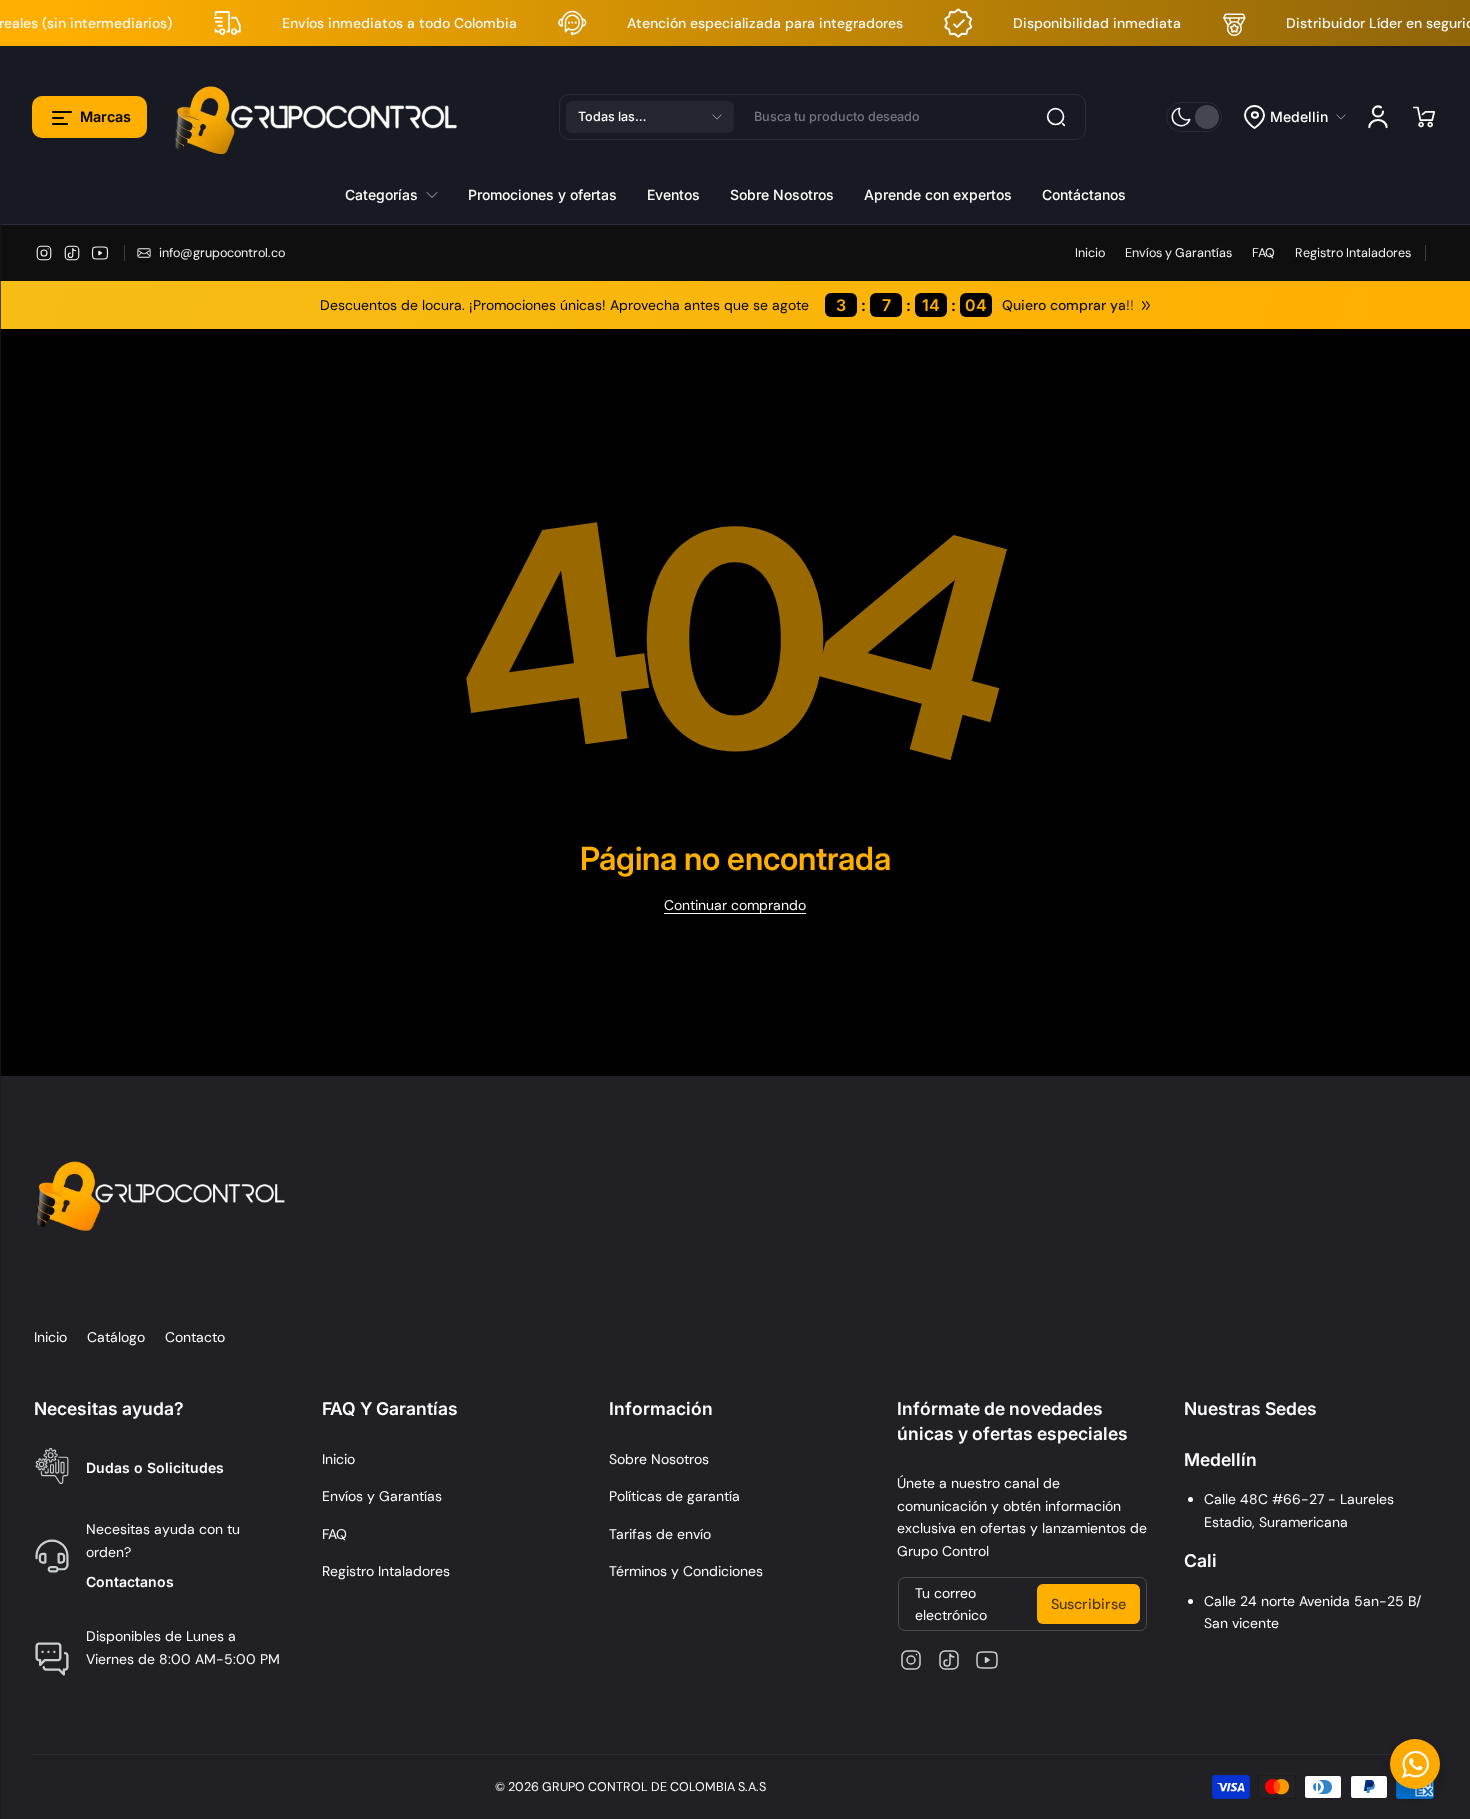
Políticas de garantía (674, 1496)
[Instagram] (44, 253)
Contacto (195, 1337)
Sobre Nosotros (659, 1459)
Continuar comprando (735, 905)
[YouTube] (100, 253)
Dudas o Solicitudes (155, 1467)
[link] (399, 194)
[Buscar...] (1056, 117)
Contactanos (130, 1581)
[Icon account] (1378, 117)
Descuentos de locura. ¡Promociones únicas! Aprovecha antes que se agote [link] (653, 305)
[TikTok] (72, 253)
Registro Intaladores (1353, 253)
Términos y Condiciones (686, 1571)
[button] (89, 117)
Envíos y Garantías (1178, 253)
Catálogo (116, 1337)
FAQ (1263, 253)
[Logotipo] (319, 116)
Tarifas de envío (660, 1534)
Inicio (1090, 253)
